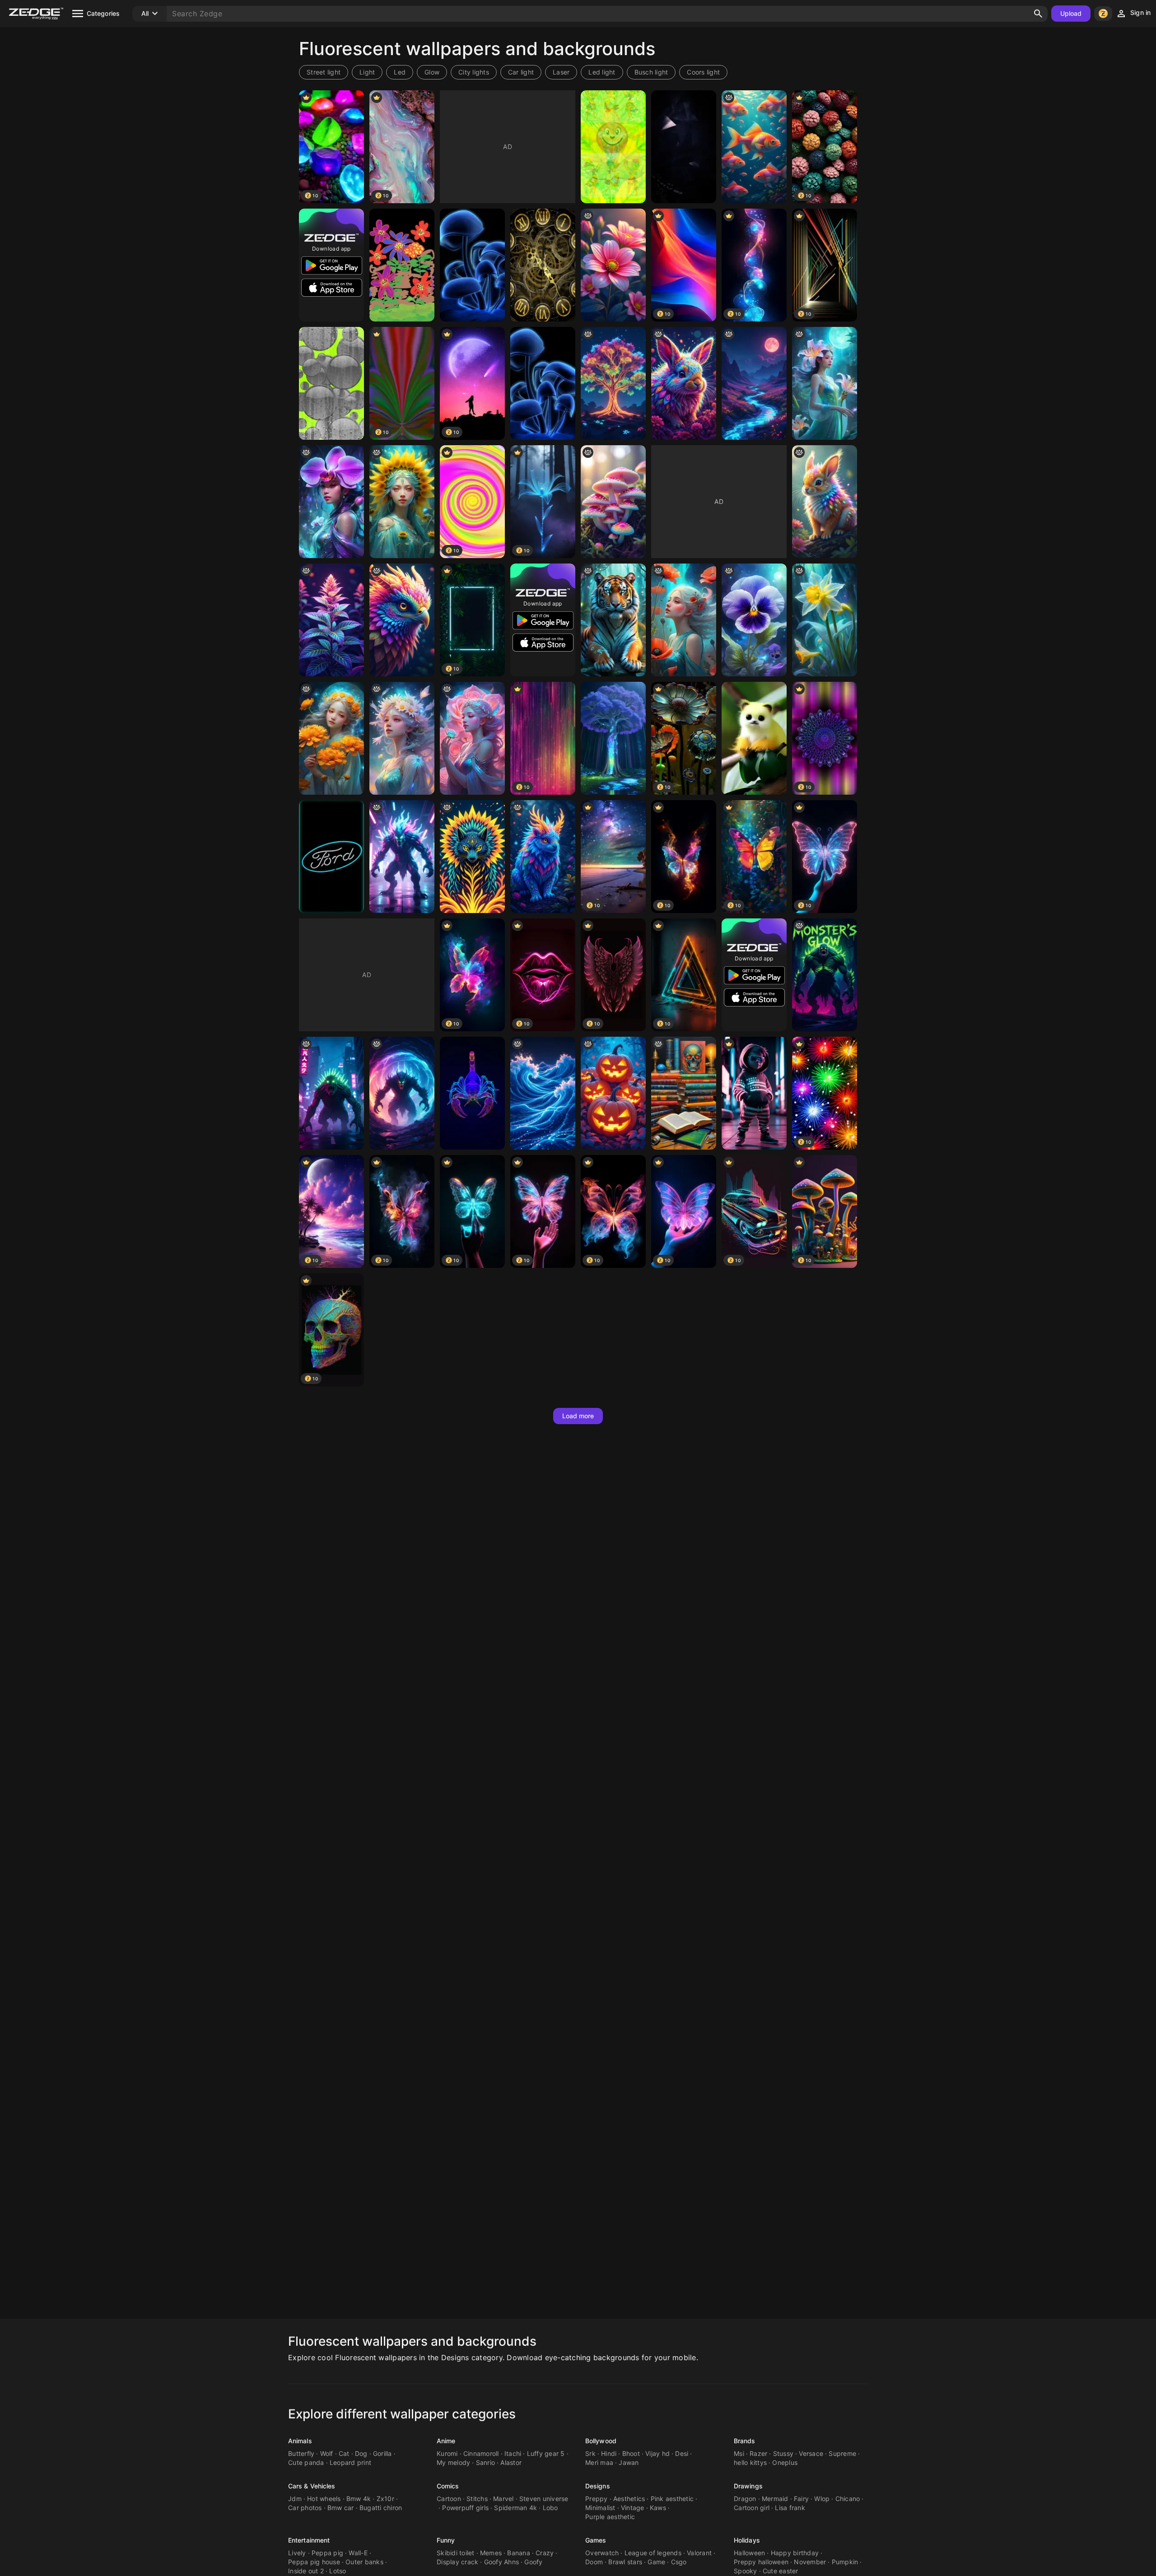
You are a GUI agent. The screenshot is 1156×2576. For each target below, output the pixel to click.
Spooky (746, 2571)
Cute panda (306, 2462)
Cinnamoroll (481, 2453)
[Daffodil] (825, 620)
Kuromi (447, 2453)
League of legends (653, 2553)
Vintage (633, 2508)
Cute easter (781, 2571)
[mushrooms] (613, 502)
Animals (300, 2441)
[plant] (331, 620)
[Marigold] (331, 738)
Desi (682, 2453)
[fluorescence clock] (543, 265)
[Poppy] (684, 620)
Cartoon (449, 2499)
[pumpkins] (613, 1093)
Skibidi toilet (456, 2553)
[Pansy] (754, 620)
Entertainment (309, 2540)
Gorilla (382, 2453)
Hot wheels (324, 2499)
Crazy (545, 2553)
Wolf (327, 2453)
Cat (344, 2453)
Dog (361, 2453)
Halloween (749, 2553)
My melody (453, 2462)
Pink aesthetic (672, 2499)
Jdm (295, 2499)
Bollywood (601, 2441)
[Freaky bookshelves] (684, 1093)
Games (596, 2540)
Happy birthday (795, 2553)
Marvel (503, 2499)
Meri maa (599, 2462)
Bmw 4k (359, 2499)
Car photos (305, 2508)
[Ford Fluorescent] (331, 857)
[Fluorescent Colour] (331, 383)
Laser (561, 72)
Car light (521, 72)
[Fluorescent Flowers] (402, 265)
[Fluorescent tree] (613, 738)
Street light (324, 72)
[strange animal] (543, 857)
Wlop (822, 2499)
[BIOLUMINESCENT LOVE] (472, 1093)
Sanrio (486, 2462)
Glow (432, 72)
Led (400, 72)
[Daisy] (402, 738)
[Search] (1038, 14)
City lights (474, 72)
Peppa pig (327, 2553)
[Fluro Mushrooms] (472, 265)
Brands (745, 2441)
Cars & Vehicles (312, 2486)
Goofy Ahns (502, 2562)
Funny (446, 2540)
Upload (1071, 13)
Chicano (848, 2499)
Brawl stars (625, 2562)
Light (367, 72)
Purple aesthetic (610, 2517)
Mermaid (775, 2499)
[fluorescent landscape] (754, 383)
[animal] (684, 383)
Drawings (748, 2486)
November (810, 2562)
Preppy (597, 2499)
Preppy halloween (761, 2562)
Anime (446, 2441)
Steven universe (544, 2499)
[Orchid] (331, 502)
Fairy (801, 2499)
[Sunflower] (402, 502)
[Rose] (472, 738)
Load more (578, 1416)
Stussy (783, 2453)
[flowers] (613, 265)
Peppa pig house (314, 2562)
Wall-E (358, 2553)
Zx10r (385, 2499)
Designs (598, 2486)
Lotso (338, 2571)
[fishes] (754, 147)
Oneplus (785, 2462)
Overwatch (602, 2553)
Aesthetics (629, 2499)
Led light (602, 72)
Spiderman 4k (515, 2508)
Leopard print (350, 2462)
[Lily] (825, 383)
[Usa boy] (754, 1093)
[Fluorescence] (684, 147)
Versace (811, 2453)
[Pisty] (754, 738)
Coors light (703, 72)
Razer (758, 2453)
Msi (739, 2453)
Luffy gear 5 (546, 2453)
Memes (491, 2553)
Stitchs (477, 2499)
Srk (590, 2453)
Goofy (533, 2562)
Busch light (651, 72)
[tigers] (613, 620)
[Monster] (402, 857)
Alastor (511, 2462)
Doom (594, 2562)
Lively (297, 2553)
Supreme (842, 2453)
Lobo (550, 2508)
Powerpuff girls (465, 2508)
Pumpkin (845, 2562)
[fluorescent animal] (472, 857)
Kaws (658, 2508)
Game (656, 2562)
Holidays (747, 2540)
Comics (448, 2486)
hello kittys (750, 2462)
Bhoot (631, 2453)
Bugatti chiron (381, 2508)
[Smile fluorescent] (613, 147)
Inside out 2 (306, 2571)
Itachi (513, 2453)
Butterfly (301, 2453)
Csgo (679, 2562)
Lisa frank (790, 2508)
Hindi (609, 2453)
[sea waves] (543, 1093)
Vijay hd (657, 2453)
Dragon (745, 2499)
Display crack (457, 2562)
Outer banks (364, 2562)
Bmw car (341, 2508)
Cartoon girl (752, 2508)
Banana (519, 2553)
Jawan (629, 2462)
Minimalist (600, 2508)
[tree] (613, 383)
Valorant (699, 2553)
